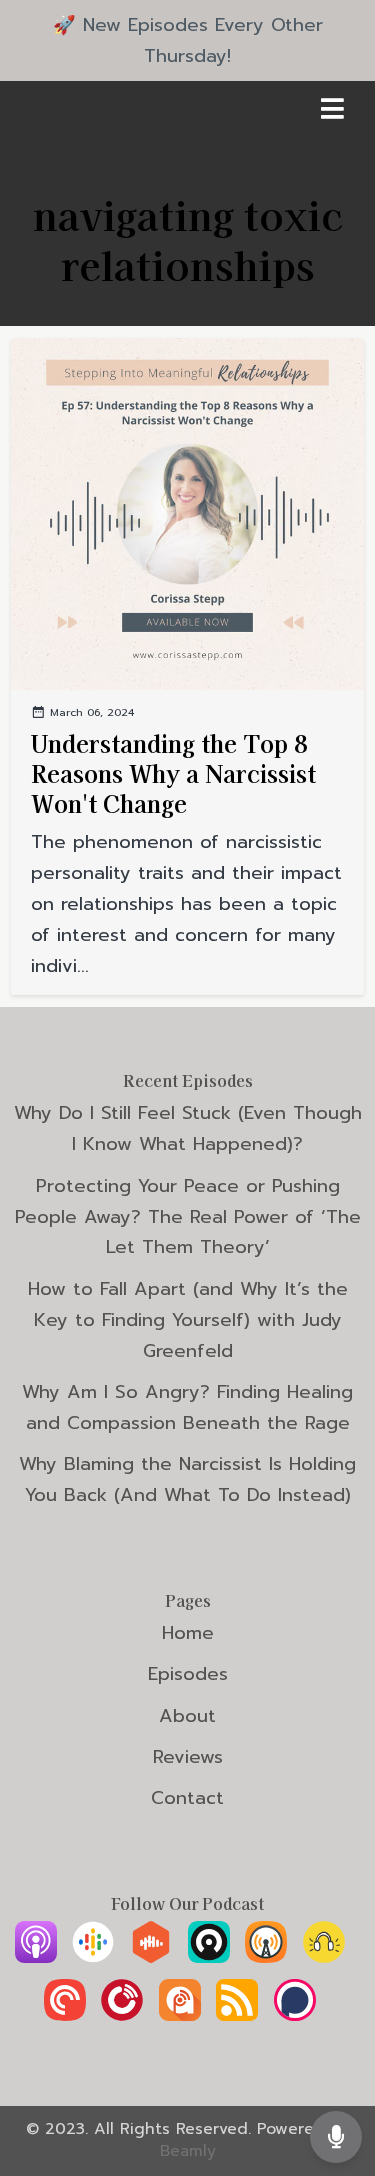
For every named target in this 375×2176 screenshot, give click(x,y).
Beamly (188, 2151)
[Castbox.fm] (151, 1957)
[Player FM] (122, 2015)
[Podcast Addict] (180, 2015)
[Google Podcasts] (93, 1957)
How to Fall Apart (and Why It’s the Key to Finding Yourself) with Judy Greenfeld (188, 1320)
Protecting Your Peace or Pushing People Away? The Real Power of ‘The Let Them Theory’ (188, 1217)
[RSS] (237, 2015)
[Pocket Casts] (65, 2015)
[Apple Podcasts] (36, 1957)
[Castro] (209, 1957)
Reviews (188, 1757)
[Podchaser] (295, 2015)
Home (188, 1633)
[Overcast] (266, 1957)
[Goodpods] (324, 1957)
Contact (187, 1798)
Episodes (188, 1674)
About (187, 1716)
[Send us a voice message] (336, 2136)
